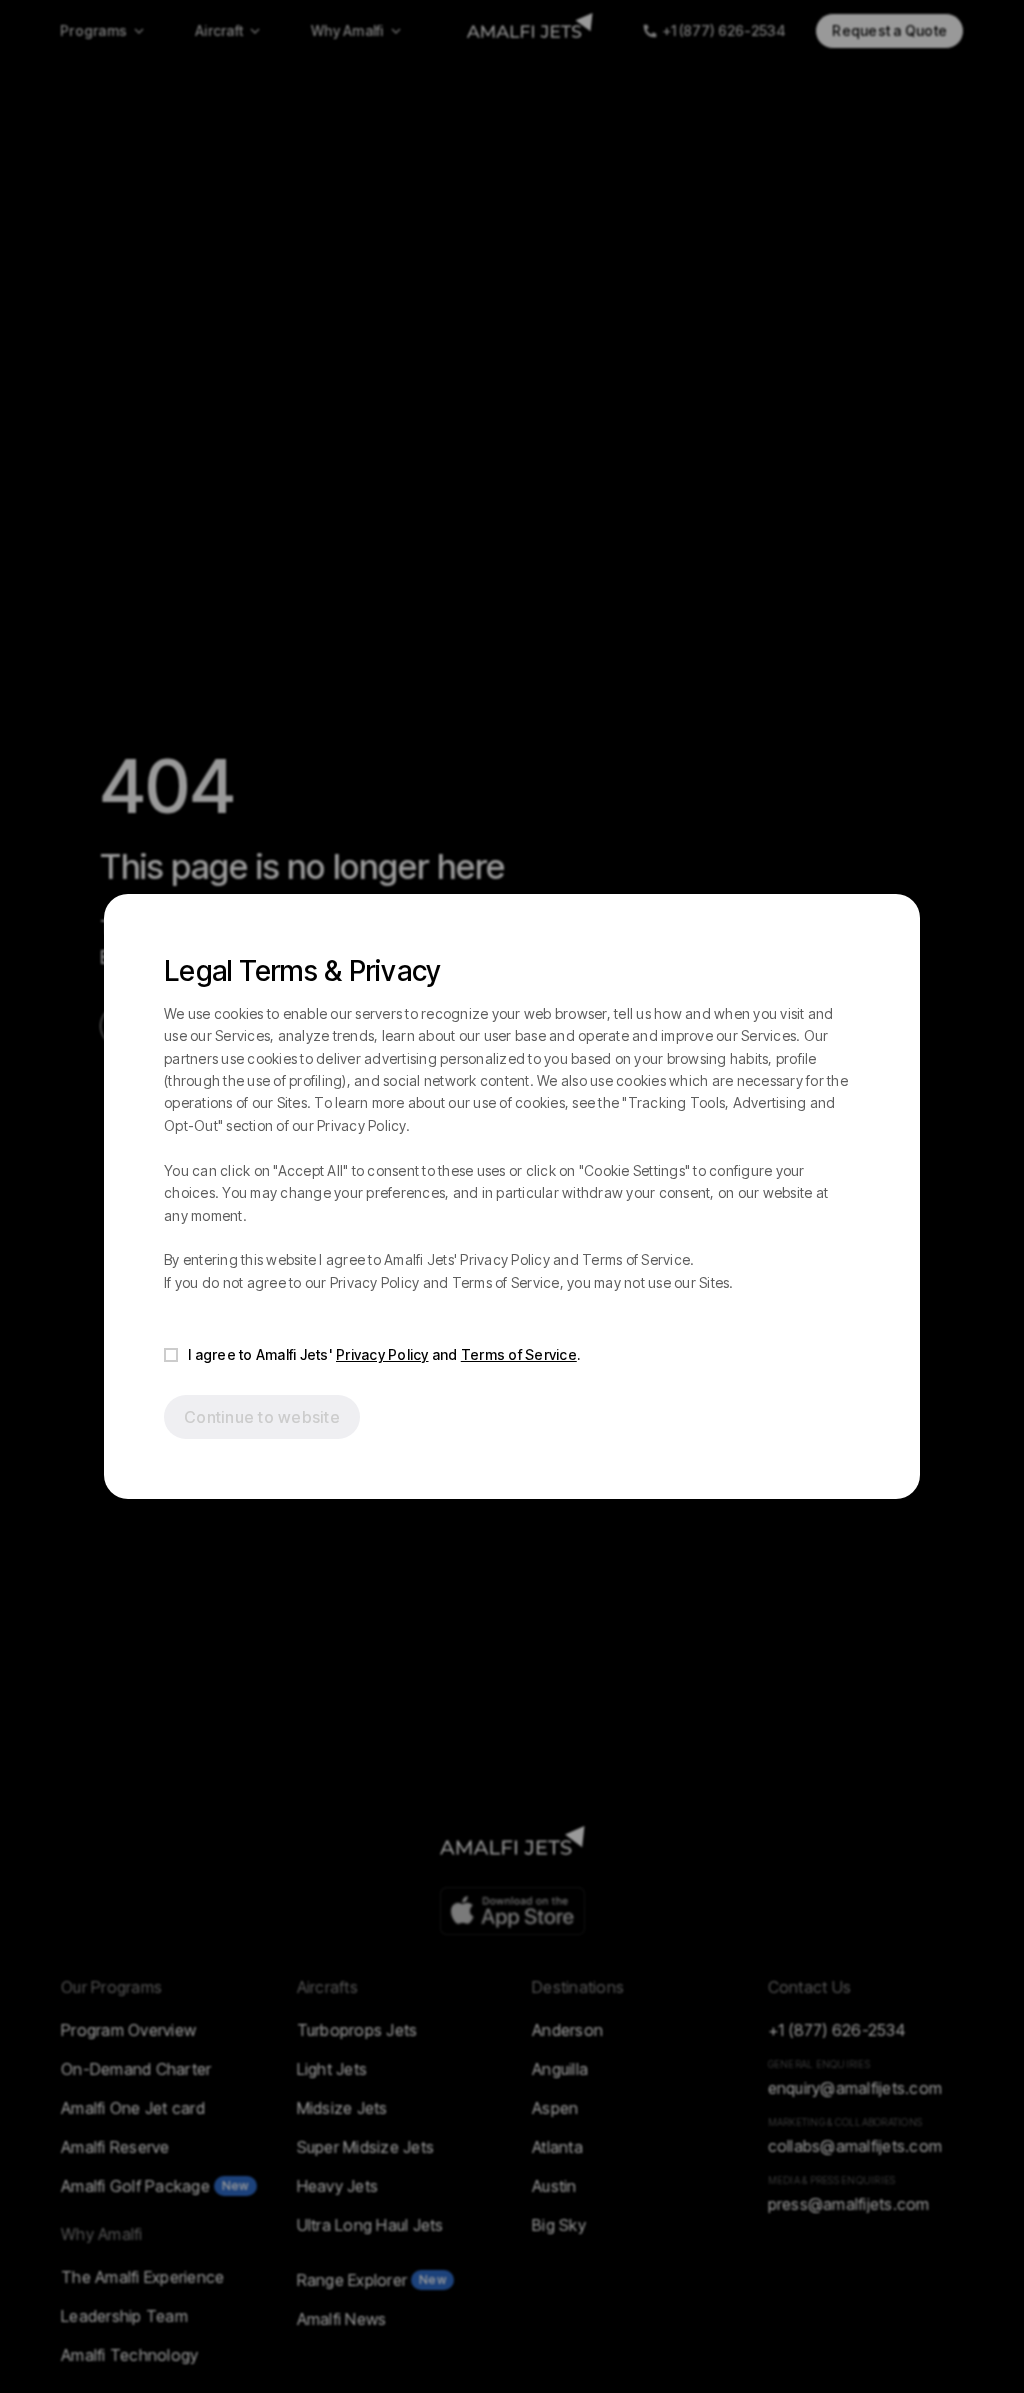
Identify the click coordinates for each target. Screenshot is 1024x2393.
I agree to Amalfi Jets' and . (384, 1354)
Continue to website (262, 1417)
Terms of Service (519, 1354)
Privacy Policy (382, 1354)
